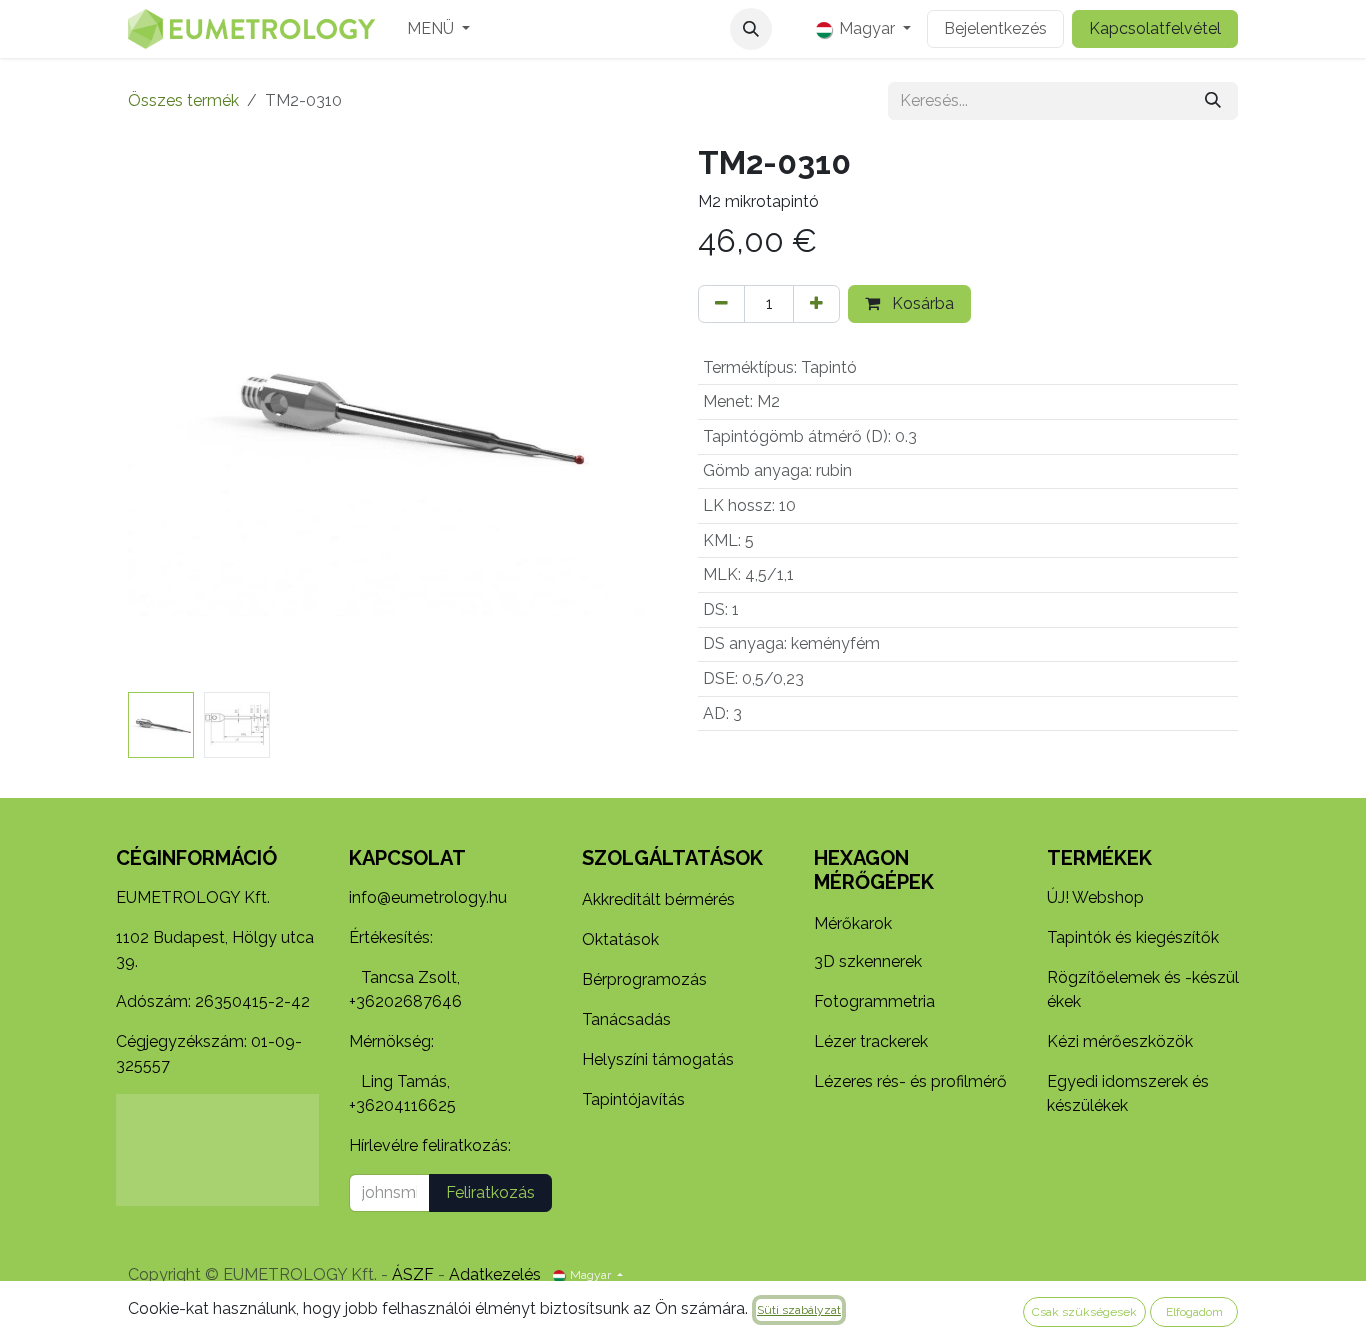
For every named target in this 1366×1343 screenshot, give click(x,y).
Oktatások (620, 939)
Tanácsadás (626, 1019)
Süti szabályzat (799, 1310)
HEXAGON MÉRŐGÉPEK (874, 870)
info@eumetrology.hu (428, 897)
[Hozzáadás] (816, 304)
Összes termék (183, 100)
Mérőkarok (853, 923)
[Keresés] (1213, 101)
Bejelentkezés (995, 28)
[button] (751, 29)
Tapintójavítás (633, 1099)
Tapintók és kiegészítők (1133, 937)
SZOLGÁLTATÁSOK (672, 858)
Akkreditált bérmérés (658, 899)
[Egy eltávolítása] (721, 304)
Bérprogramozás (644, 979)
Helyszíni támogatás (658, 1059)
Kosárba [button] (921, 303)
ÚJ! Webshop (1095, 897)
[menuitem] (438, 29)
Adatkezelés (495, 1274)
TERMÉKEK (1099, 858)
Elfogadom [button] (1194, 1312)
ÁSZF (413, 1274)
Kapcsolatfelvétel (1155, 28)
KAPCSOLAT (407, 858)
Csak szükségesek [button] (1084, 1312)
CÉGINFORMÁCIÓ (196, 858)
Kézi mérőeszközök (1120, 1041)
